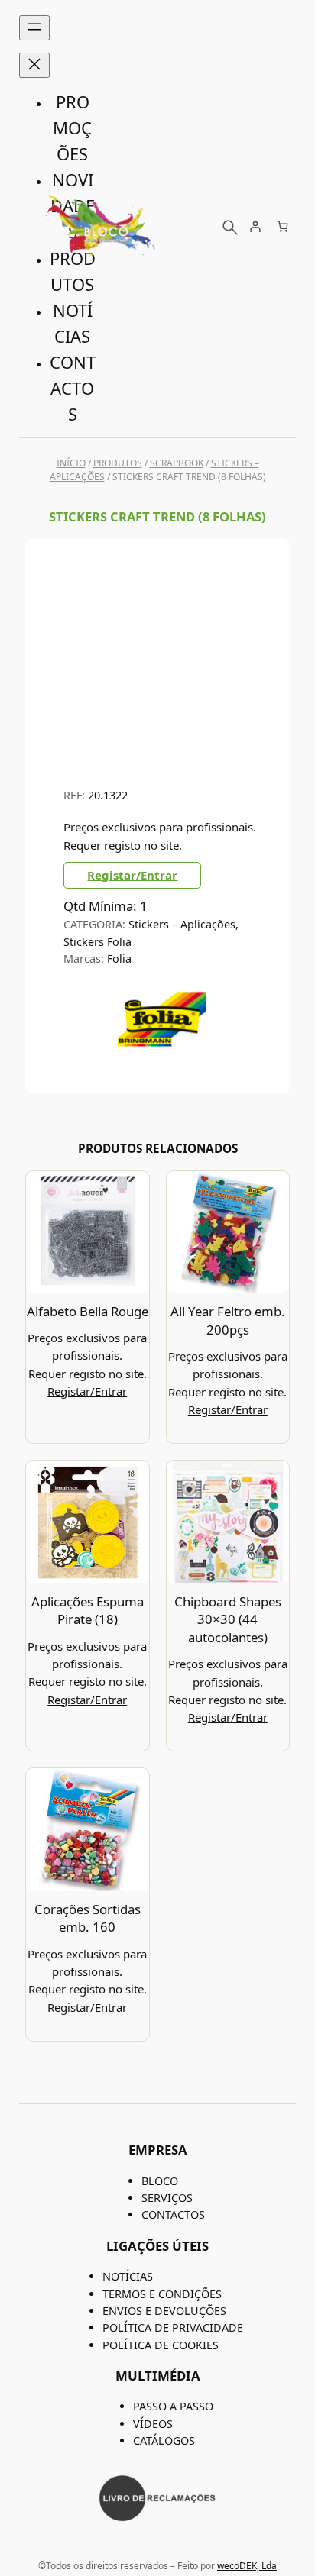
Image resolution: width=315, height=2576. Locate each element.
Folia (119, 959)
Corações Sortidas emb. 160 (88, 1918)
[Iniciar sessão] (255, 226)
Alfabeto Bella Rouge (88, 1311)
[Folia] (162, 1058)
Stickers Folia (97, 942)
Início (71, 463)
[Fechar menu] (34, 65)
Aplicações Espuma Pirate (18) (88, 1611)
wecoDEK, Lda (247, 2566)
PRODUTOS (118, 463)
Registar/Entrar (132, 875)
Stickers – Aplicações (182, 924)
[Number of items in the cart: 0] (283, 226)
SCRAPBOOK (177, 463)
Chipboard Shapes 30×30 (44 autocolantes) (228, 1619)
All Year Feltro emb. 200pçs (228, 1320)
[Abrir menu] (34, 28)
